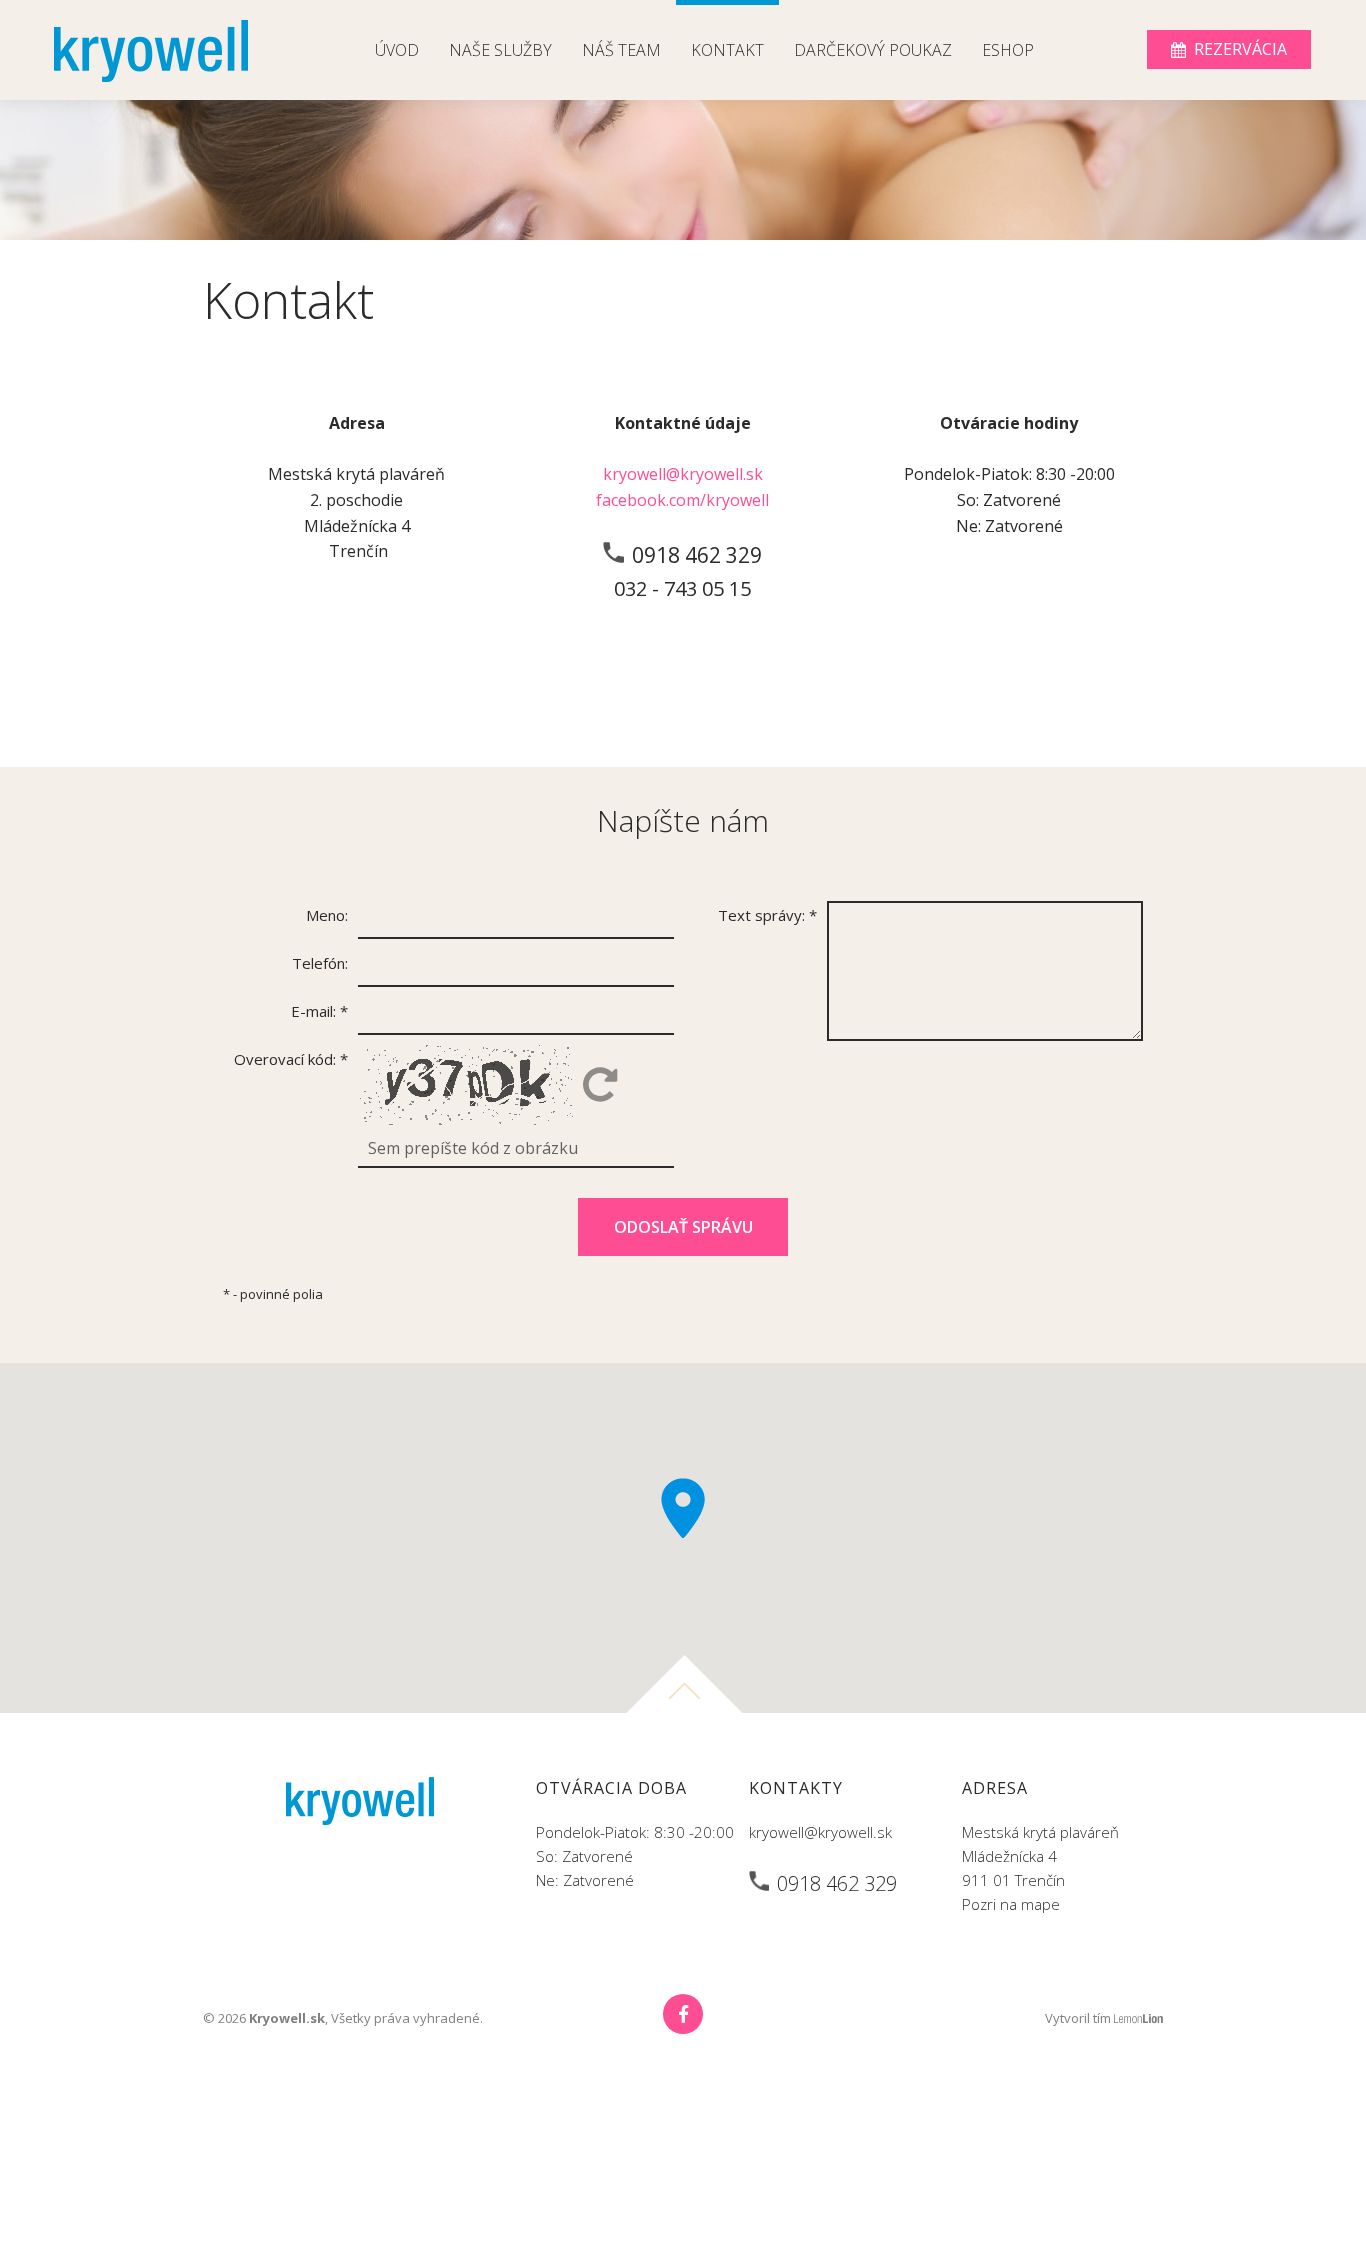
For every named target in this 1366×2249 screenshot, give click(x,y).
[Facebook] (683, 2014)
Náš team (621, 50)
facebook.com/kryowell (682, 500)
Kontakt (727, 50)
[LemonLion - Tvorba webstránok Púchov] (1138, 2018)
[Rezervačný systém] (1229, 49)
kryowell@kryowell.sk (683, 474)
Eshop (1008, 50)
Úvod (397, 50)
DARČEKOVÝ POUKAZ (873, 50)
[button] (683, 1507)
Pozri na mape (1011, 1904)
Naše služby (500, 50)
